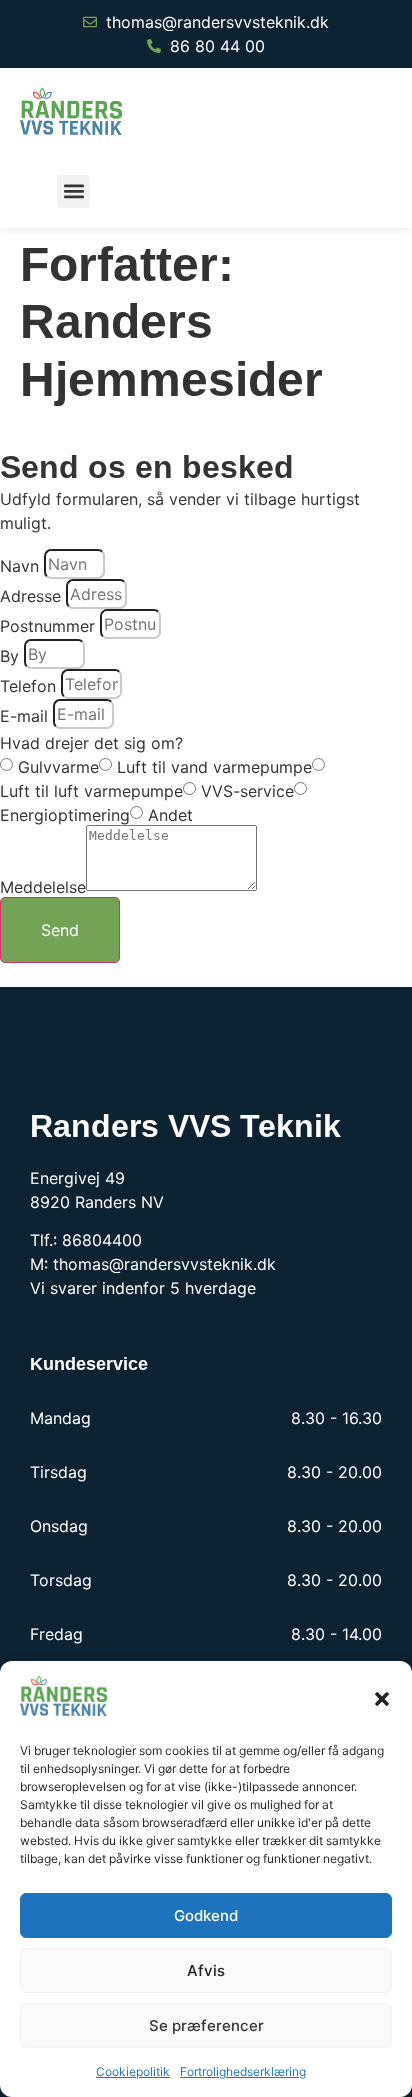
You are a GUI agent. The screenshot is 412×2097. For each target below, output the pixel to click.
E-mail (24, 716)
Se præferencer (206, 2025)
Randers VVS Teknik (185, 1126)
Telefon (28, 686)
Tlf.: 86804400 (86, 1240)
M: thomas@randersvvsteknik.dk (153, 1264)
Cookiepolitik (133, 2071)
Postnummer (47, 626)
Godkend (206, 1915)
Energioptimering (65, 815)
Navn (19, 566)
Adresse (30, 596)
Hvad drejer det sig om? (91, 743)
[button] (382, 1699)
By (9, 656)
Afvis (206, 1970)
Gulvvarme (58, 767)
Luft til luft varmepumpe (91, 791)
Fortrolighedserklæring (243, 2071)
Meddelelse (43, 887)
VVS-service (247, 791)
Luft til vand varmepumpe (214, 767)
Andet (170, 815)
